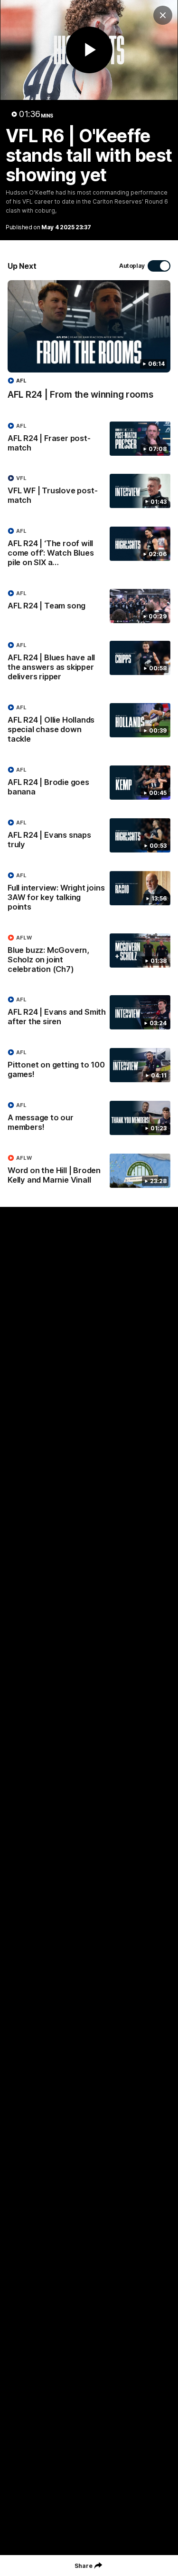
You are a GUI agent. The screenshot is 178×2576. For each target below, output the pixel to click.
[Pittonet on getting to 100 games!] (89, 1066)
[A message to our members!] (89, 1118)
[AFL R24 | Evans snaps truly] (89, 836)
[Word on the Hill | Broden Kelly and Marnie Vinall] (89, 1171)
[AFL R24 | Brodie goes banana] (89, 783)
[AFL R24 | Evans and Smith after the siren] (89, 1013)
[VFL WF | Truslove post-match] (89, 491)
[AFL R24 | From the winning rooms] (89, 345)
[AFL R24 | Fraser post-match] (89, 439)
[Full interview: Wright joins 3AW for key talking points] (89, 893)
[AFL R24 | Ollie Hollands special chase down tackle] (89, 725)
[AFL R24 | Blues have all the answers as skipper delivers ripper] (89, 663)
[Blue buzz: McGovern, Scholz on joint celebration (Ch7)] (89, 956)
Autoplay (132, 266)
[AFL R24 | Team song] (89, 606)
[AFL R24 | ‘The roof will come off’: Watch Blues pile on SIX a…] (89, 549)
